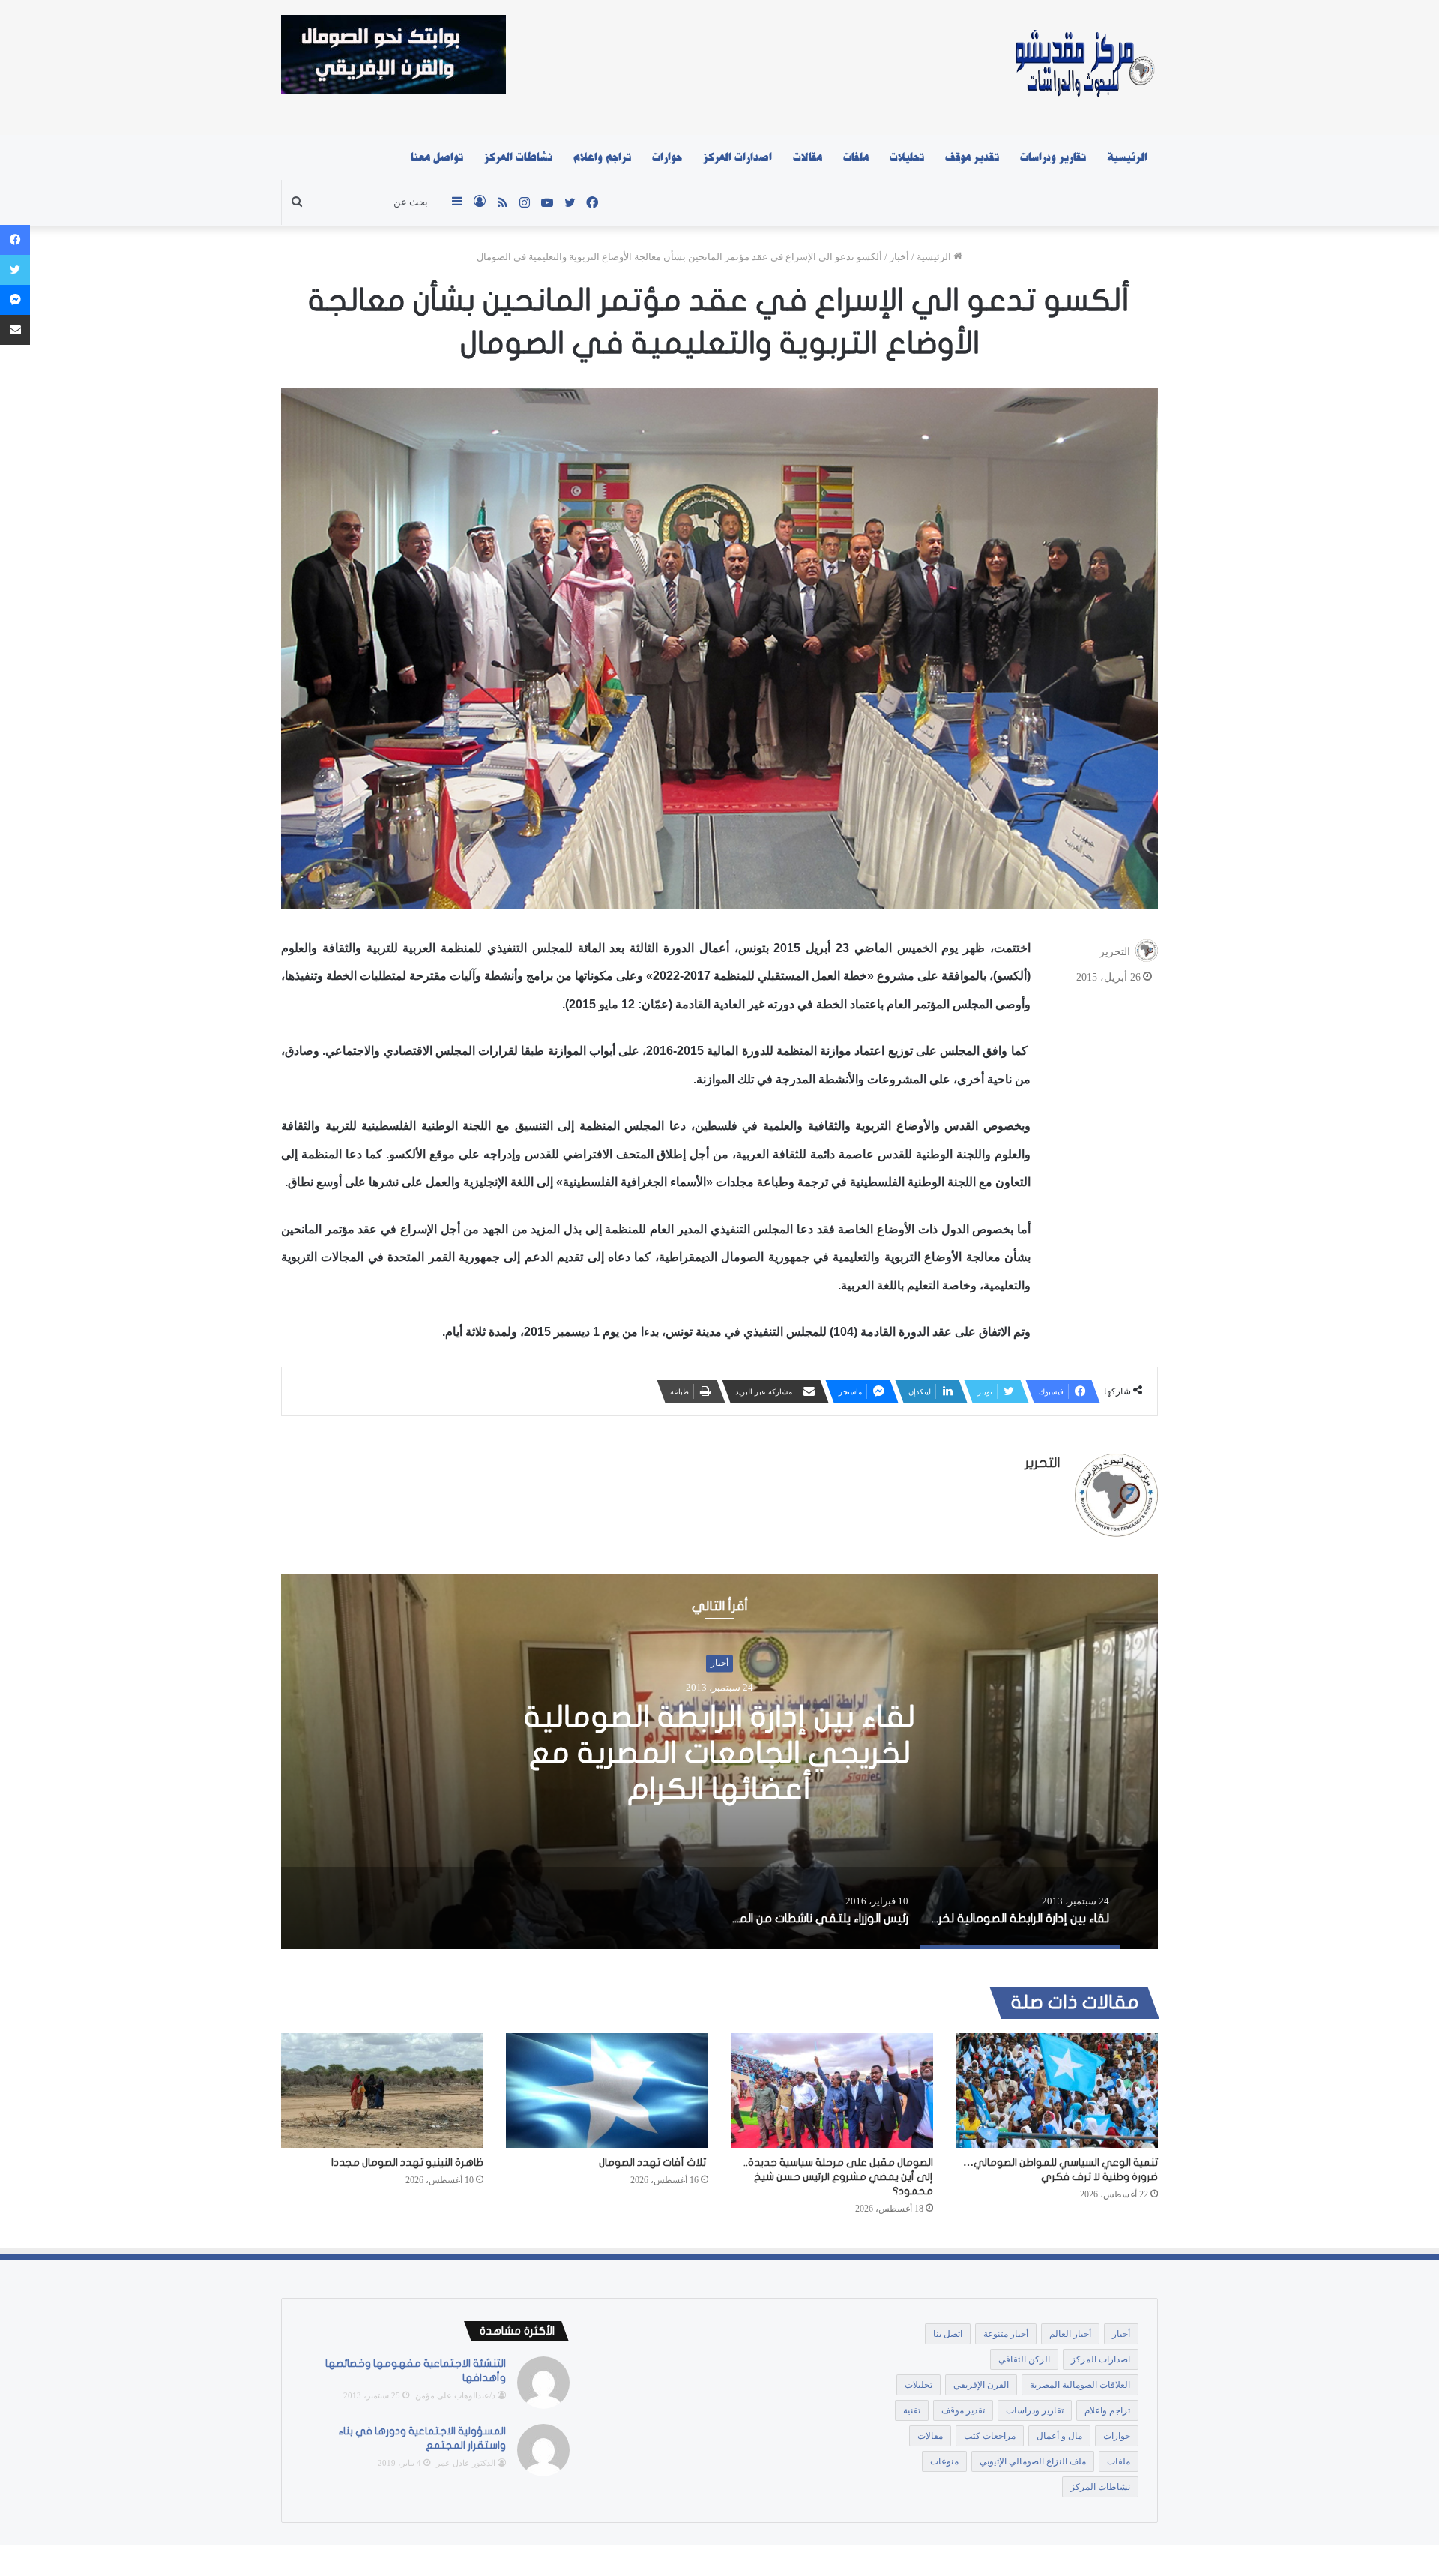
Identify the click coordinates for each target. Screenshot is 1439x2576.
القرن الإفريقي (981, 2385)
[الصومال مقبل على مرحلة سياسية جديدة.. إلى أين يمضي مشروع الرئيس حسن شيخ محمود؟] (832, 2090)
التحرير (1115, 952)
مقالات (808, 157)
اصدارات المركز (737, 157)
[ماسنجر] (15, 300)
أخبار (899, 257)
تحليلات (907, 157)
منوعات (944, 2461)
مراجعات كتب (990, 2436)
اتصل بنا (948, 2334)
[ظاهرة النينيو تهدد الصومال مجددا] (382, 2090)
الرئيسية (1127, 157)
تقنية (912, 2410)
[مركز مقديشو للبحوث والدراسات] (1083, 67)
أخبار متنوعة (1006, 2334)
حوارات (667, 157)
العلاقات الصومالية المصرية (1080, 2385)
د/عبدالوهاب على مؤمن (455, 2395)
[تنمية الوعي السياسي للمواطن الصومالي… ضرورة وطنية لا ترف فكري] (1057, 2090)
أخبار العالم (1070, 2334)
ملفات (856, 157)
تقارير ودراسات (1053, 157)
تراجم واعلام (602, 157)
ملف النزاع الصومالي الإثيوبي (1033, 2461)
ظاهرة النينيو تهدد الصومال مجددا (407, 2163)
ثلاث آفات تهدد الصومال (654, 2163)
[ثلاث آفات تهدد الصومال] (607, 2090)
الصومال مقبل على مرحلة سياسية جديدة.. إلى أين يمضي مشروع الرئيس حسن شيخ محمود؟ (838, 2177)
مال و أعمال (1059, 2436)
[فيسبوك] (15, 240)
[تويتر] (15, 270)
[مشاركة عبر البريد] (15, 330)
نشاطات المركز (518, 157)
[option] (719, 1762)
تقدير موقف (972, 157)
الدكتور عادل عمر (466, 2463)
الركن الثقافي (1024, 2359)
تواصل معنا (437, 157)
